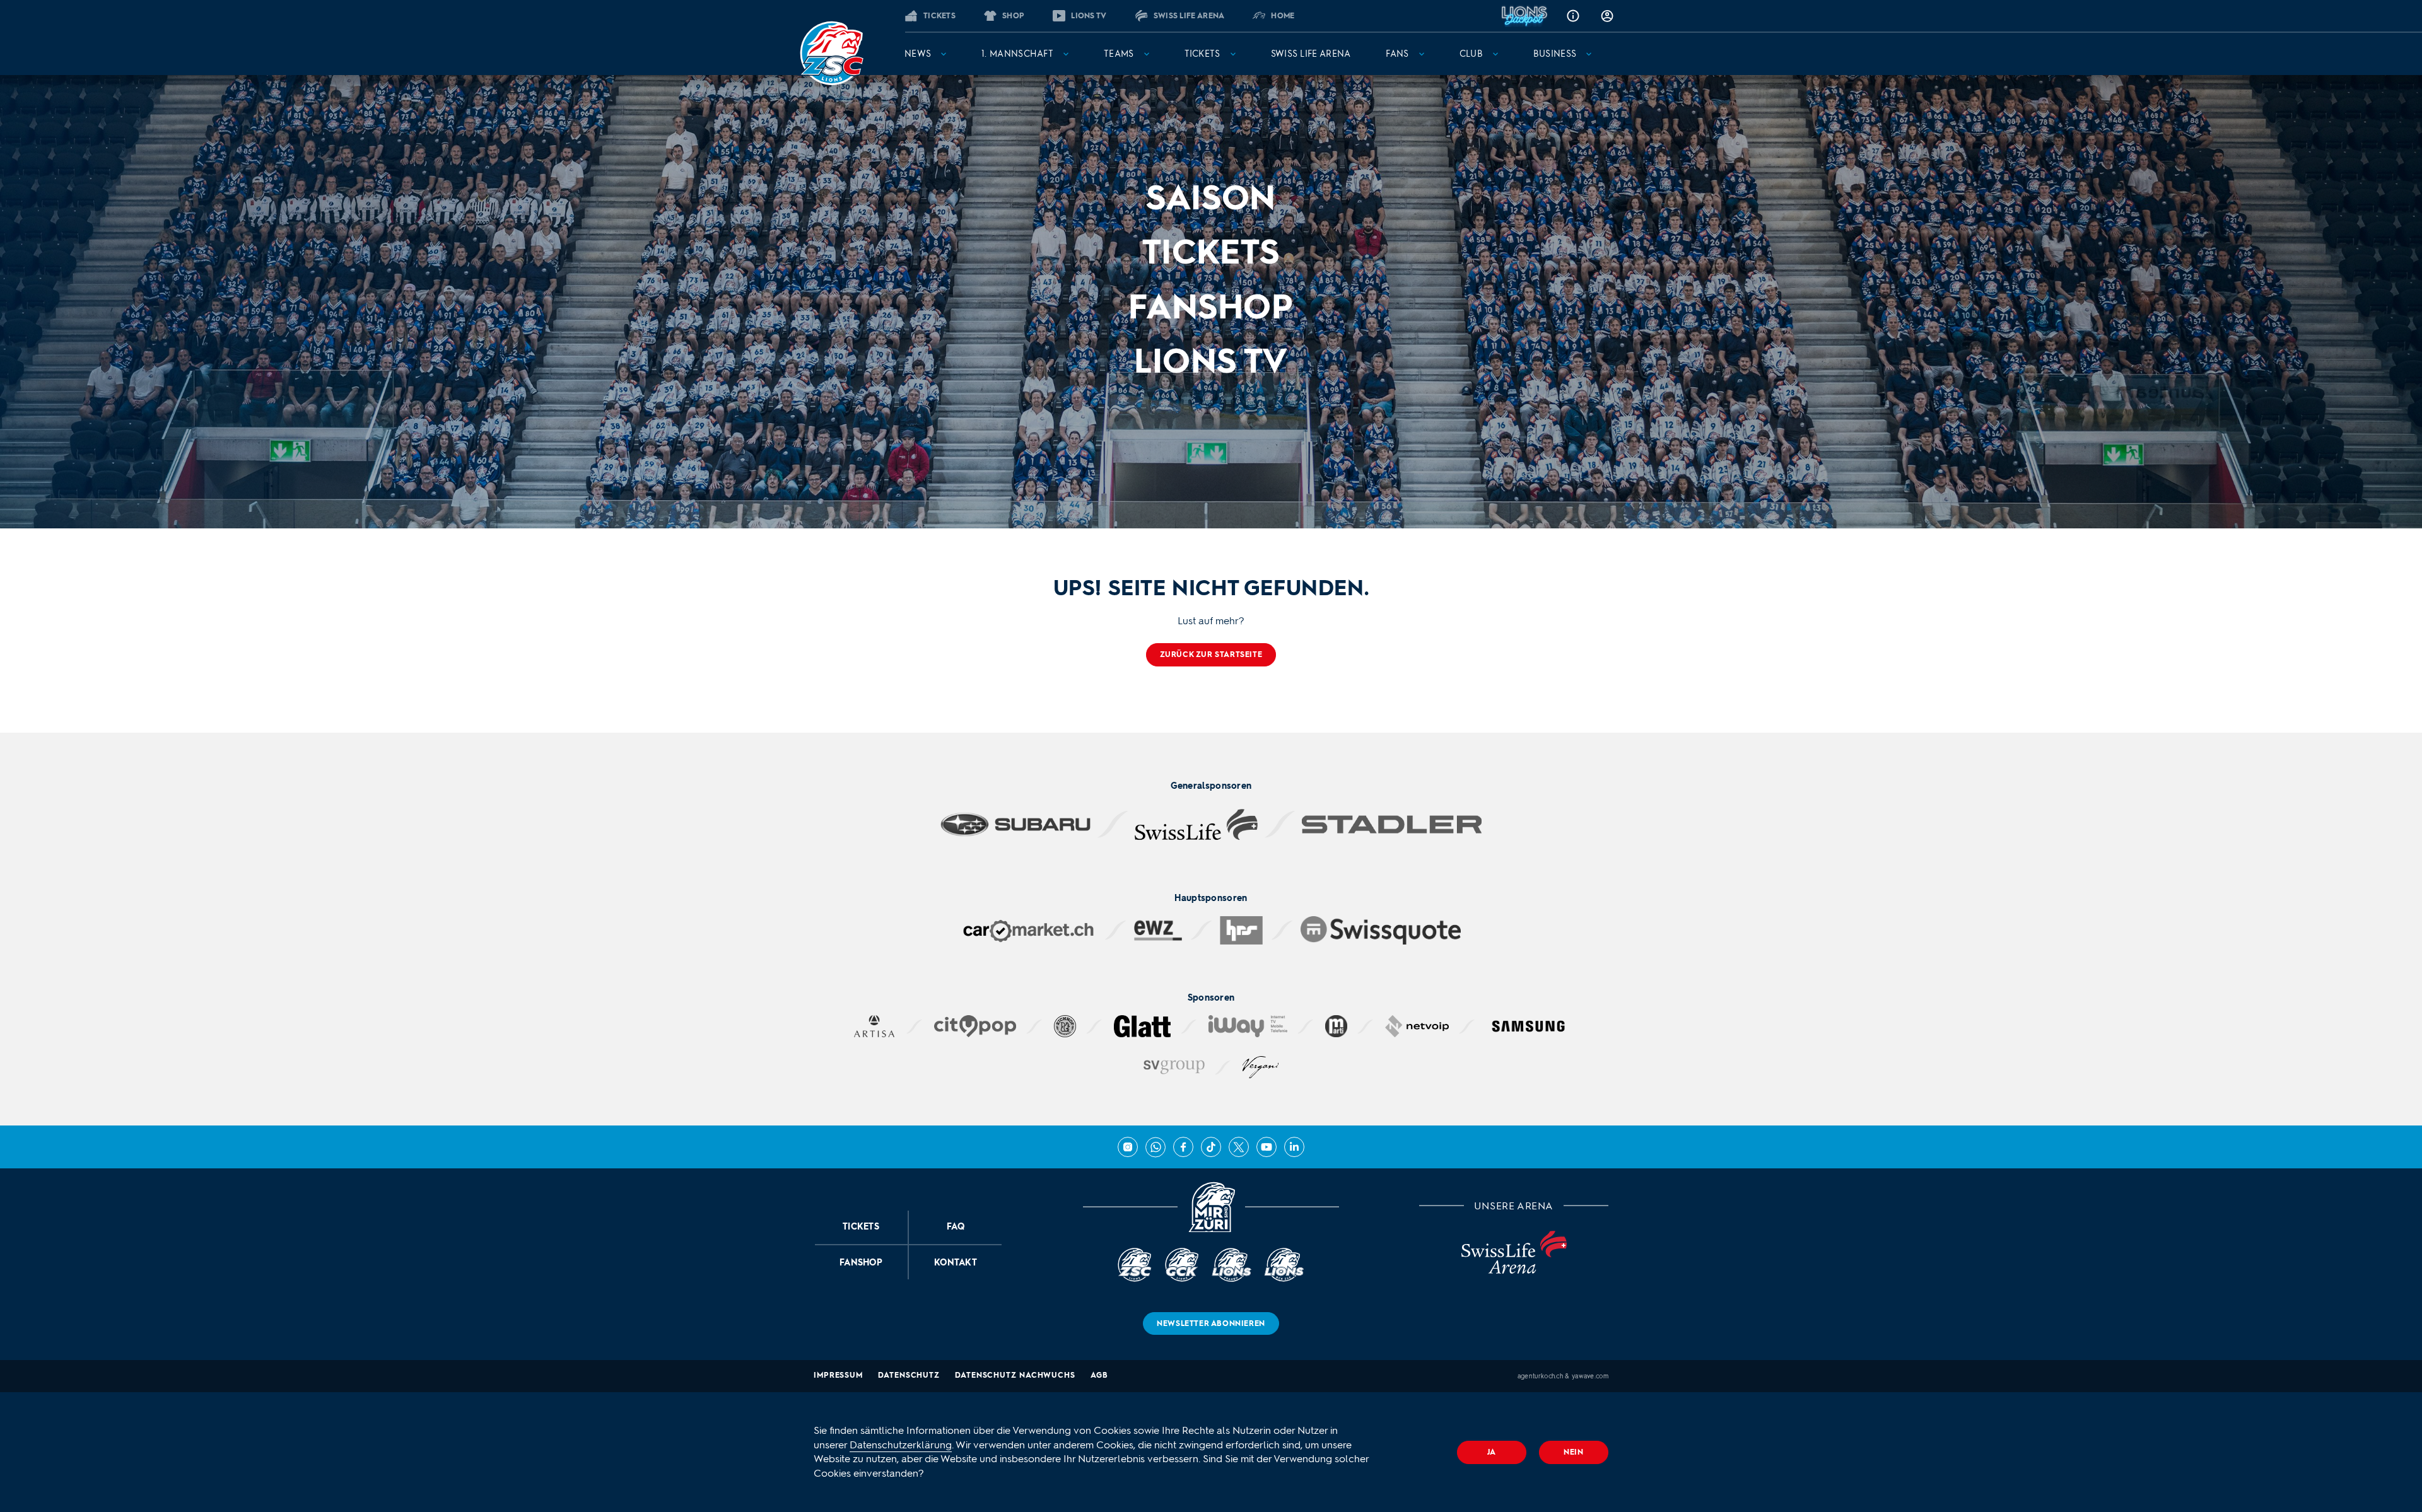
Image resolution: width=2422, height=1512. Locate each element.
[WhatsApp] (1155, 1147)
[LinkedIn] (1294, 1147)
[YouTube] (1267, 1147)
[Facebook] (1183, 1147)
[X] (1239, 1147)
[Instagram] (1128, 1147)
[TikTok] (1211, 1147)
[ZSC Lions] (831, 53)
